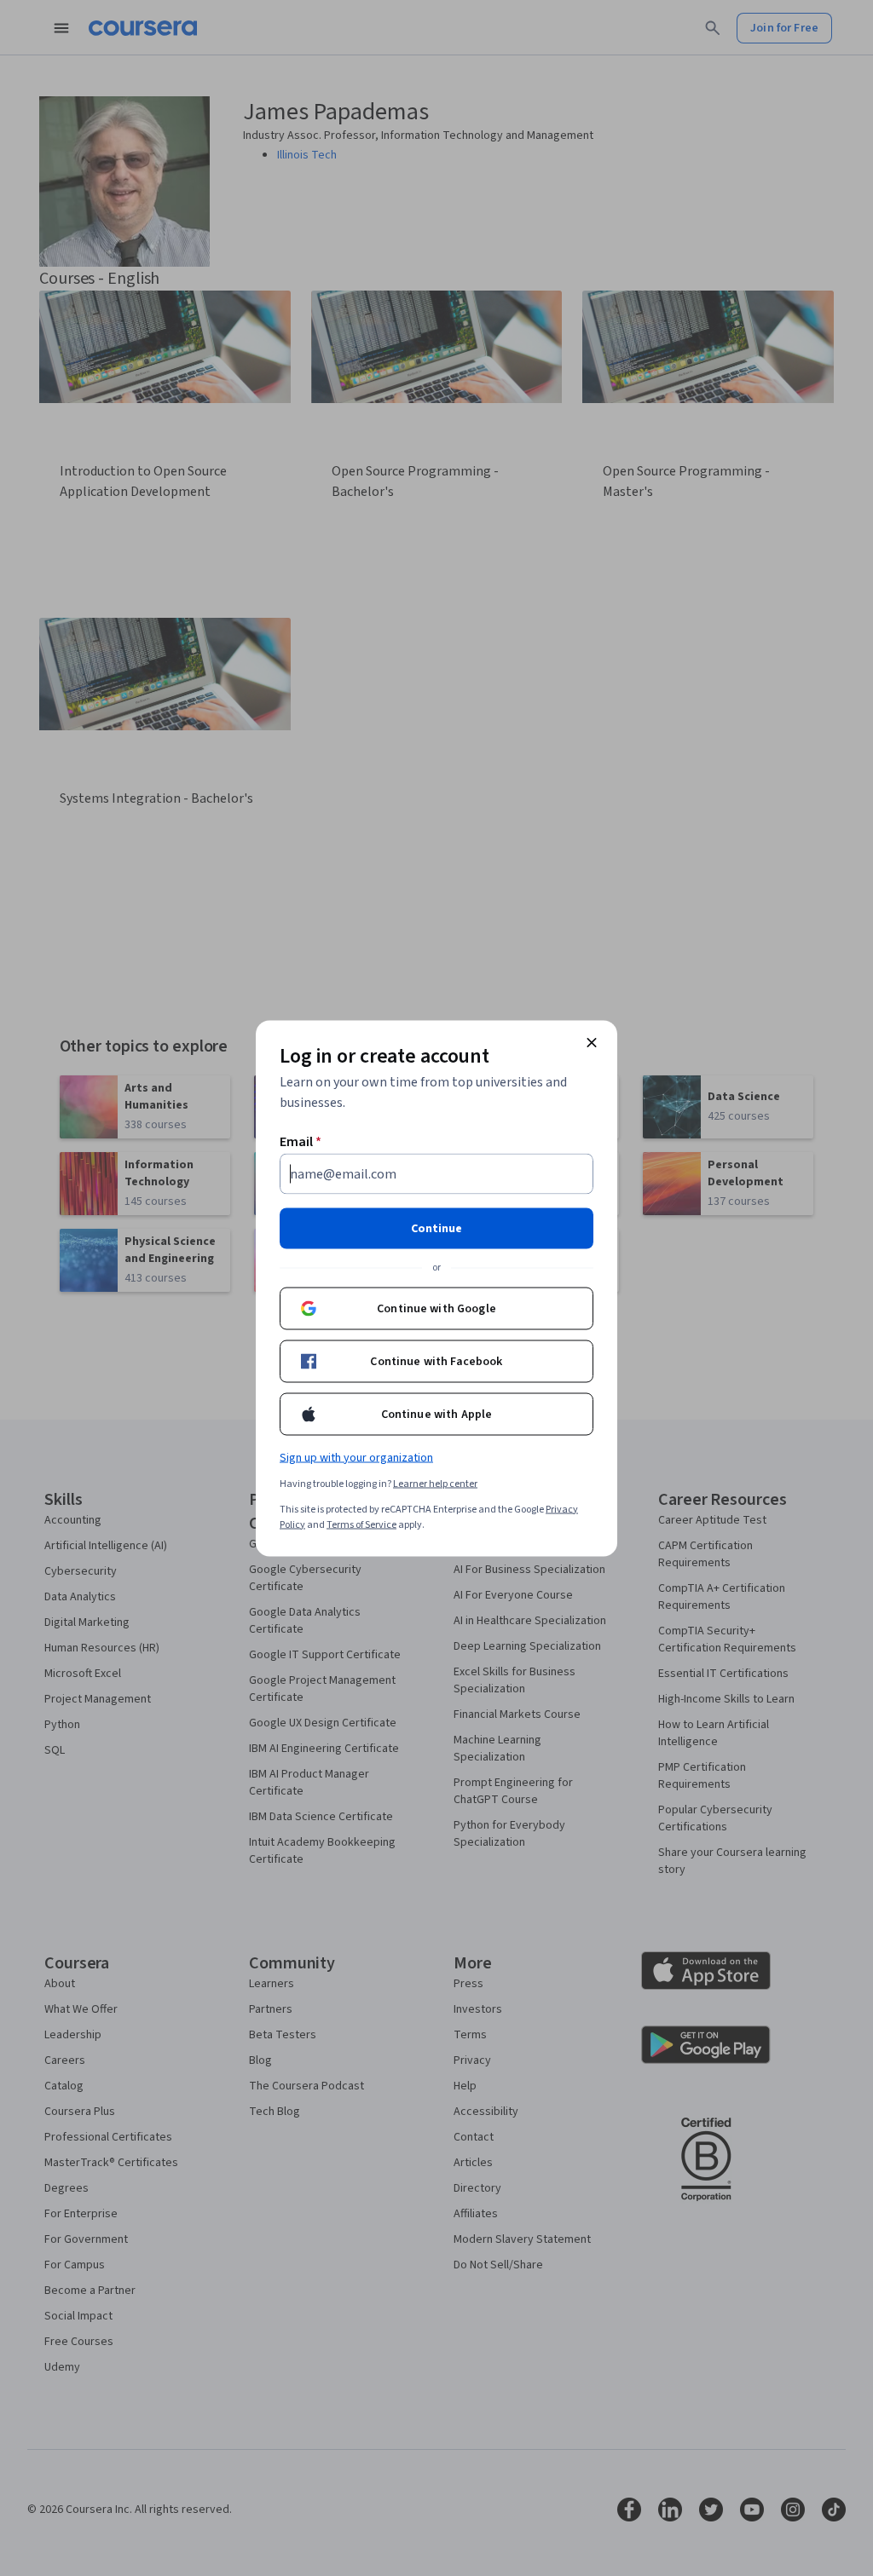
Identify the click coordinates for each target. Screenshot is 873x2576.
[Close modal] (592, 1042)
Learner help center (435, 1483)
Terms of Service (361, 1524)
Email (301, 1141)
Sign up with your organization (356, 1457)
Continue (436, 1228)
